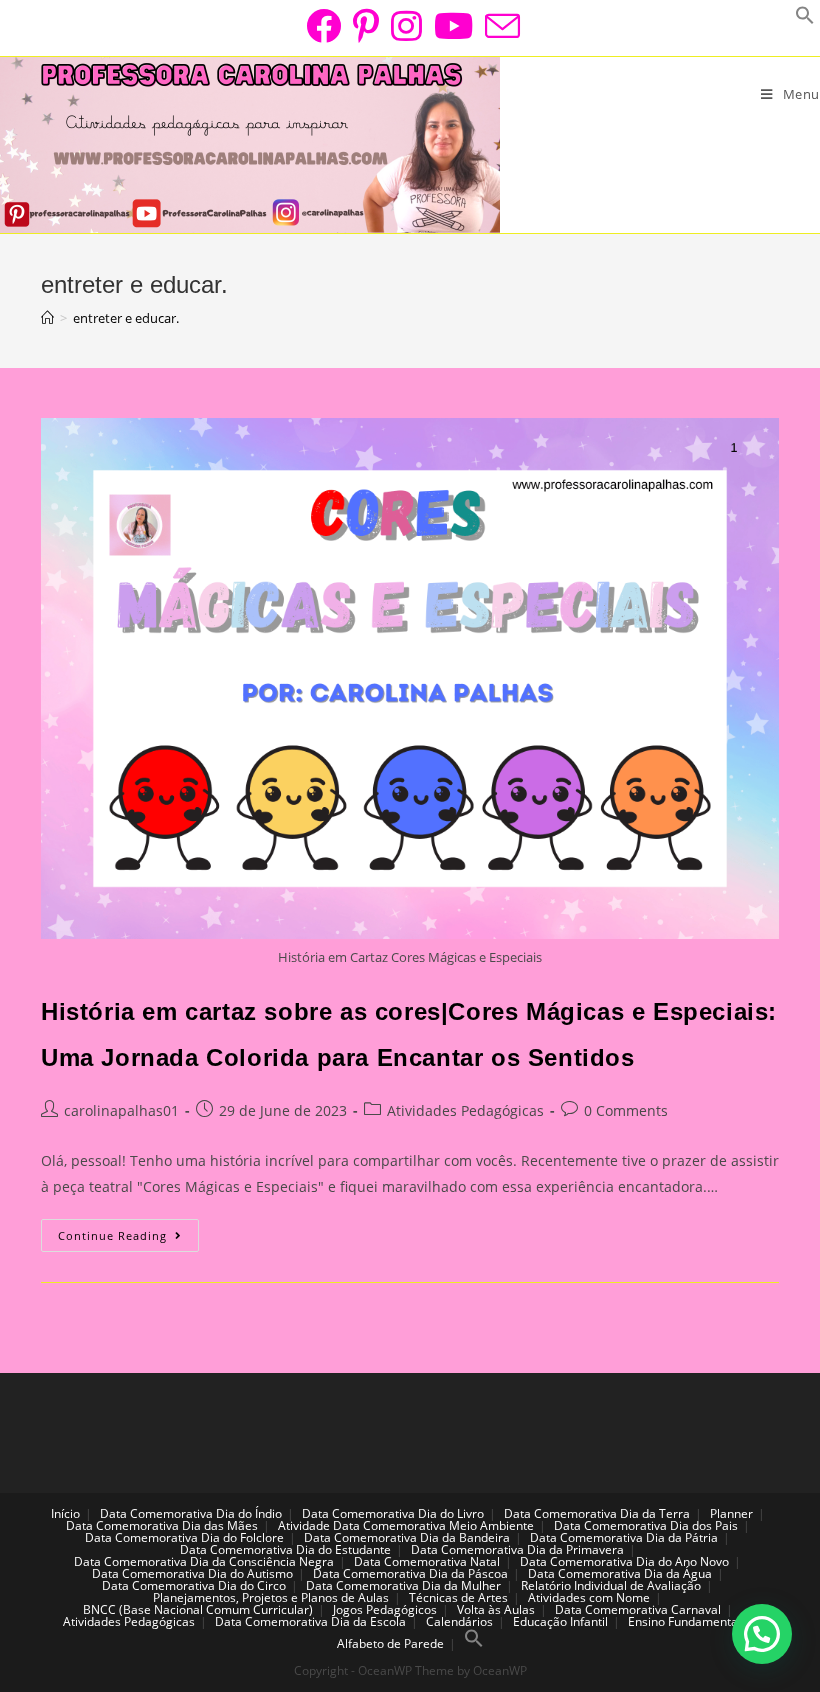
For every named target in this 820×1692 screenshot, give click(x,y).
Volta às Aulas (496, 1609)
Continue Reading (128, 1239)
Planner (731, 1513)
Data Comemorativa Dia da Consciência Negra (204, 1561)
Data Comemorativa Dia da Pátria (624, 1537)
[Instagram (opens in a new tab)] (406, 25)
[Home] (47, 318)
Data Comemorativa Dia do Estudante (285, 1549)
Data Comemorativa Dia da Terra (597, 1513)
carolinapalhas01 (121, 1110)
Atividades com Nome (589, 1597)
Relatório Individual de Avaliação (611, 1585)
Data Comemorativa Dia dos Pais (646, 1525)
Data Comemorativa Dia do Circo (194, 1585)
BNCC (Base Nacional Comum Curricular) (198, 1609)
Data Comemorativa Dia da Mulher (403, 1585)
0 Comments (626, 1110)
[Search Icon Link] (474, 1643)
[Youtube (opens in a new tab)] (453, 25)
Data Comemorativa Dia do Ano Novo (624, 1561)
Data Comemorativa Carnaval (638, 1609)
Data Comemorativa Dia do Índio (191, 1513)
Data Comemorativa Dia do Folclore (184, 1537)
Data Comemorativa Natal (427, 1561)
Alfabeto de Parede (390, 1643)
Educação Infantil (560, 1621)
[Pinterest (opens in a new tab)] (366, 25)
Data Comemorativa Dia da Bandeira (407, 1537)
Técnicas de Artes (458, 1597)
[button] (762, 1634)
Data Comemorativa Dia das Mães (162, 1525)
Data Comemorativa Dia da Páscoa (410, 1573)
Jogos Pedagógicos (385, 1609)
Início (65, 1513)
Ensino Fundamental (684, 1621)
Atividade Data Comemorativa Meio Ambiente (406, 1525)
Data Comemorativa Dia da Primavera (517, 1549)
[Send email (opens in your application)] (499, 25)
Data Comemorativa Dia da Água (620, 1573)
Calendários (459, 1621)
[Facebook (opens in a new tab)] (323, 25)
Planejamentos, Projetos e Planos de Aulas (271, 1597)
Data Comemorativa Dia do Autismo (192, 1573)
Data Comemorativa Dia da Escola (310, 1621)
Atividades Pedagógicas (465, 1110)
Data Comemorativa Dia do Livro (393, 1513)
